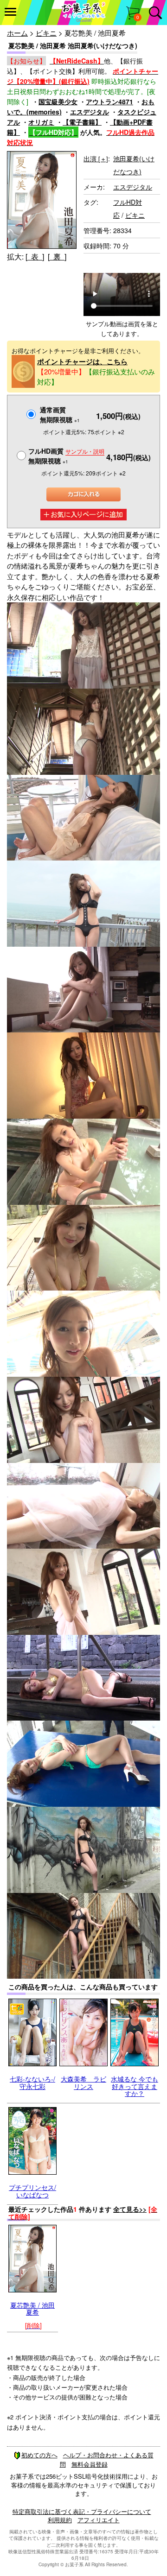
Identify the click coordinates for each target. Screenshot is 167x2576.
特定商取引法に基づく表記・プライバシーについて (82, 2511)
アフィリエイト (99, 2520)
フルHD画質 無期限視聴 (66, 456)
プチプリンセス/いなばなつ (32, 2191)
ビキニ (46, 33)
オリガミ (41, 122)
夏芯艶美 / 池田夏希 (32, 2308)
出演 (96, 158)
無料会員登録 (90, 2464)
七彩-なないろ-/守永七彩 (32, 2082)
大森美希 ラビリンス (83, 2082)
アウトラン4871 (109, 101)
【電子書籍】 (82, 122)
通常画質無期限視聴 (60, 415)
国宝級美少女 (58, 101)
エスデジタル (90, 112)
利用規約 (60, 2520)
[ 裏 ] (57, 256)
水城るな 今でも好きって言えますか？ (135, 2086)
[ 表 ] (35, 256)
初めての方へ (39, 2455)
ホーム (17, 33)
